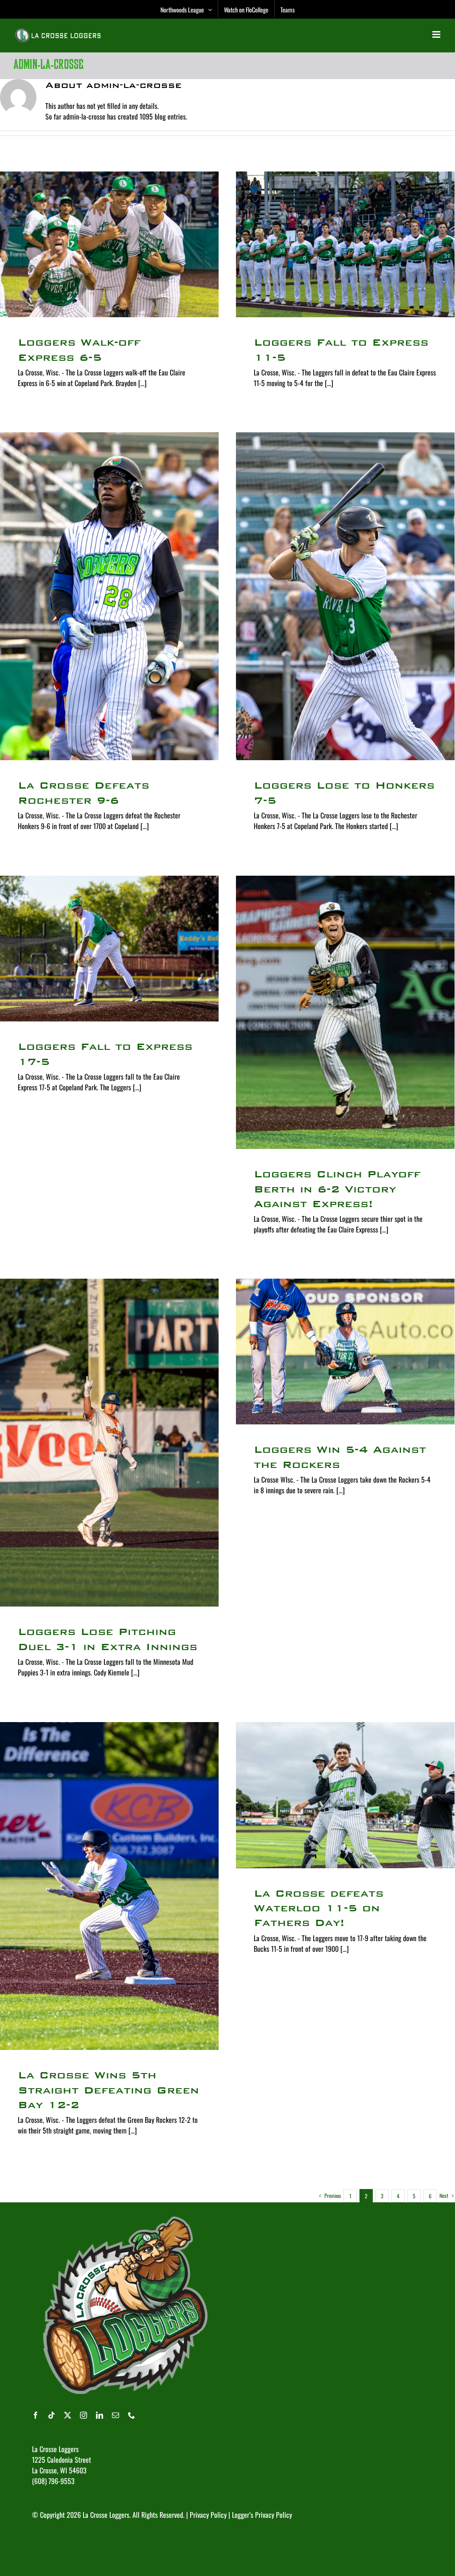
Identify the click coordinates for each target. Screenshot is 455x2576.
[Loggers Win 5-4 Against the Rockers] (345, 1352)
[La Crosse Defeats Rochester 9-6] (109, 596)
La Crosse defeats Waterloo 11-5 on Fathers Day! (319, 1908)
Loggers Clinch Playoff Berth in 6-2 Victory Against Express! (337, 1189)
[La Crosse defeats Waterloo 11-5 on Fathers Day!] (345, 1795)
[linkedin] (100, 2415)
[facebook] (36, 2415)
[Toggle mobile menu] (437, 34)
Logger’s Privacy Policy (262, 2515)
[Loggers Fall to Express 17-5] (109, 949)
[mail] (116, 2415)
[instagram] (84, 2415)
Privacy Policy (208, 2515)
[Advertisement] (194, 2547)
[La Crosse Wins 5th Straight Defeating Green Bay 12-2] (109, 1886)
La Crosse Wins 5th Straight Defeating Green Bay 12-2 (108, 2090)
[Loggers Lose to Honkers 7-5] (345, 596)
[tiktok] (52, 2415)
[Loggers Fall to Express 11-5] (345, 244)
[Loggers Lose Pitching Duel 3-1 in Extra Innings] (109, 1443)
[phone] (132, 2415)
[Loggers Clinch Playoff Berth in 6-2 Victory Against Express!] (345, 1012)
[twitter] (68, 2415)
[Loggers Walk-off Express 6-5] (109, 244)
